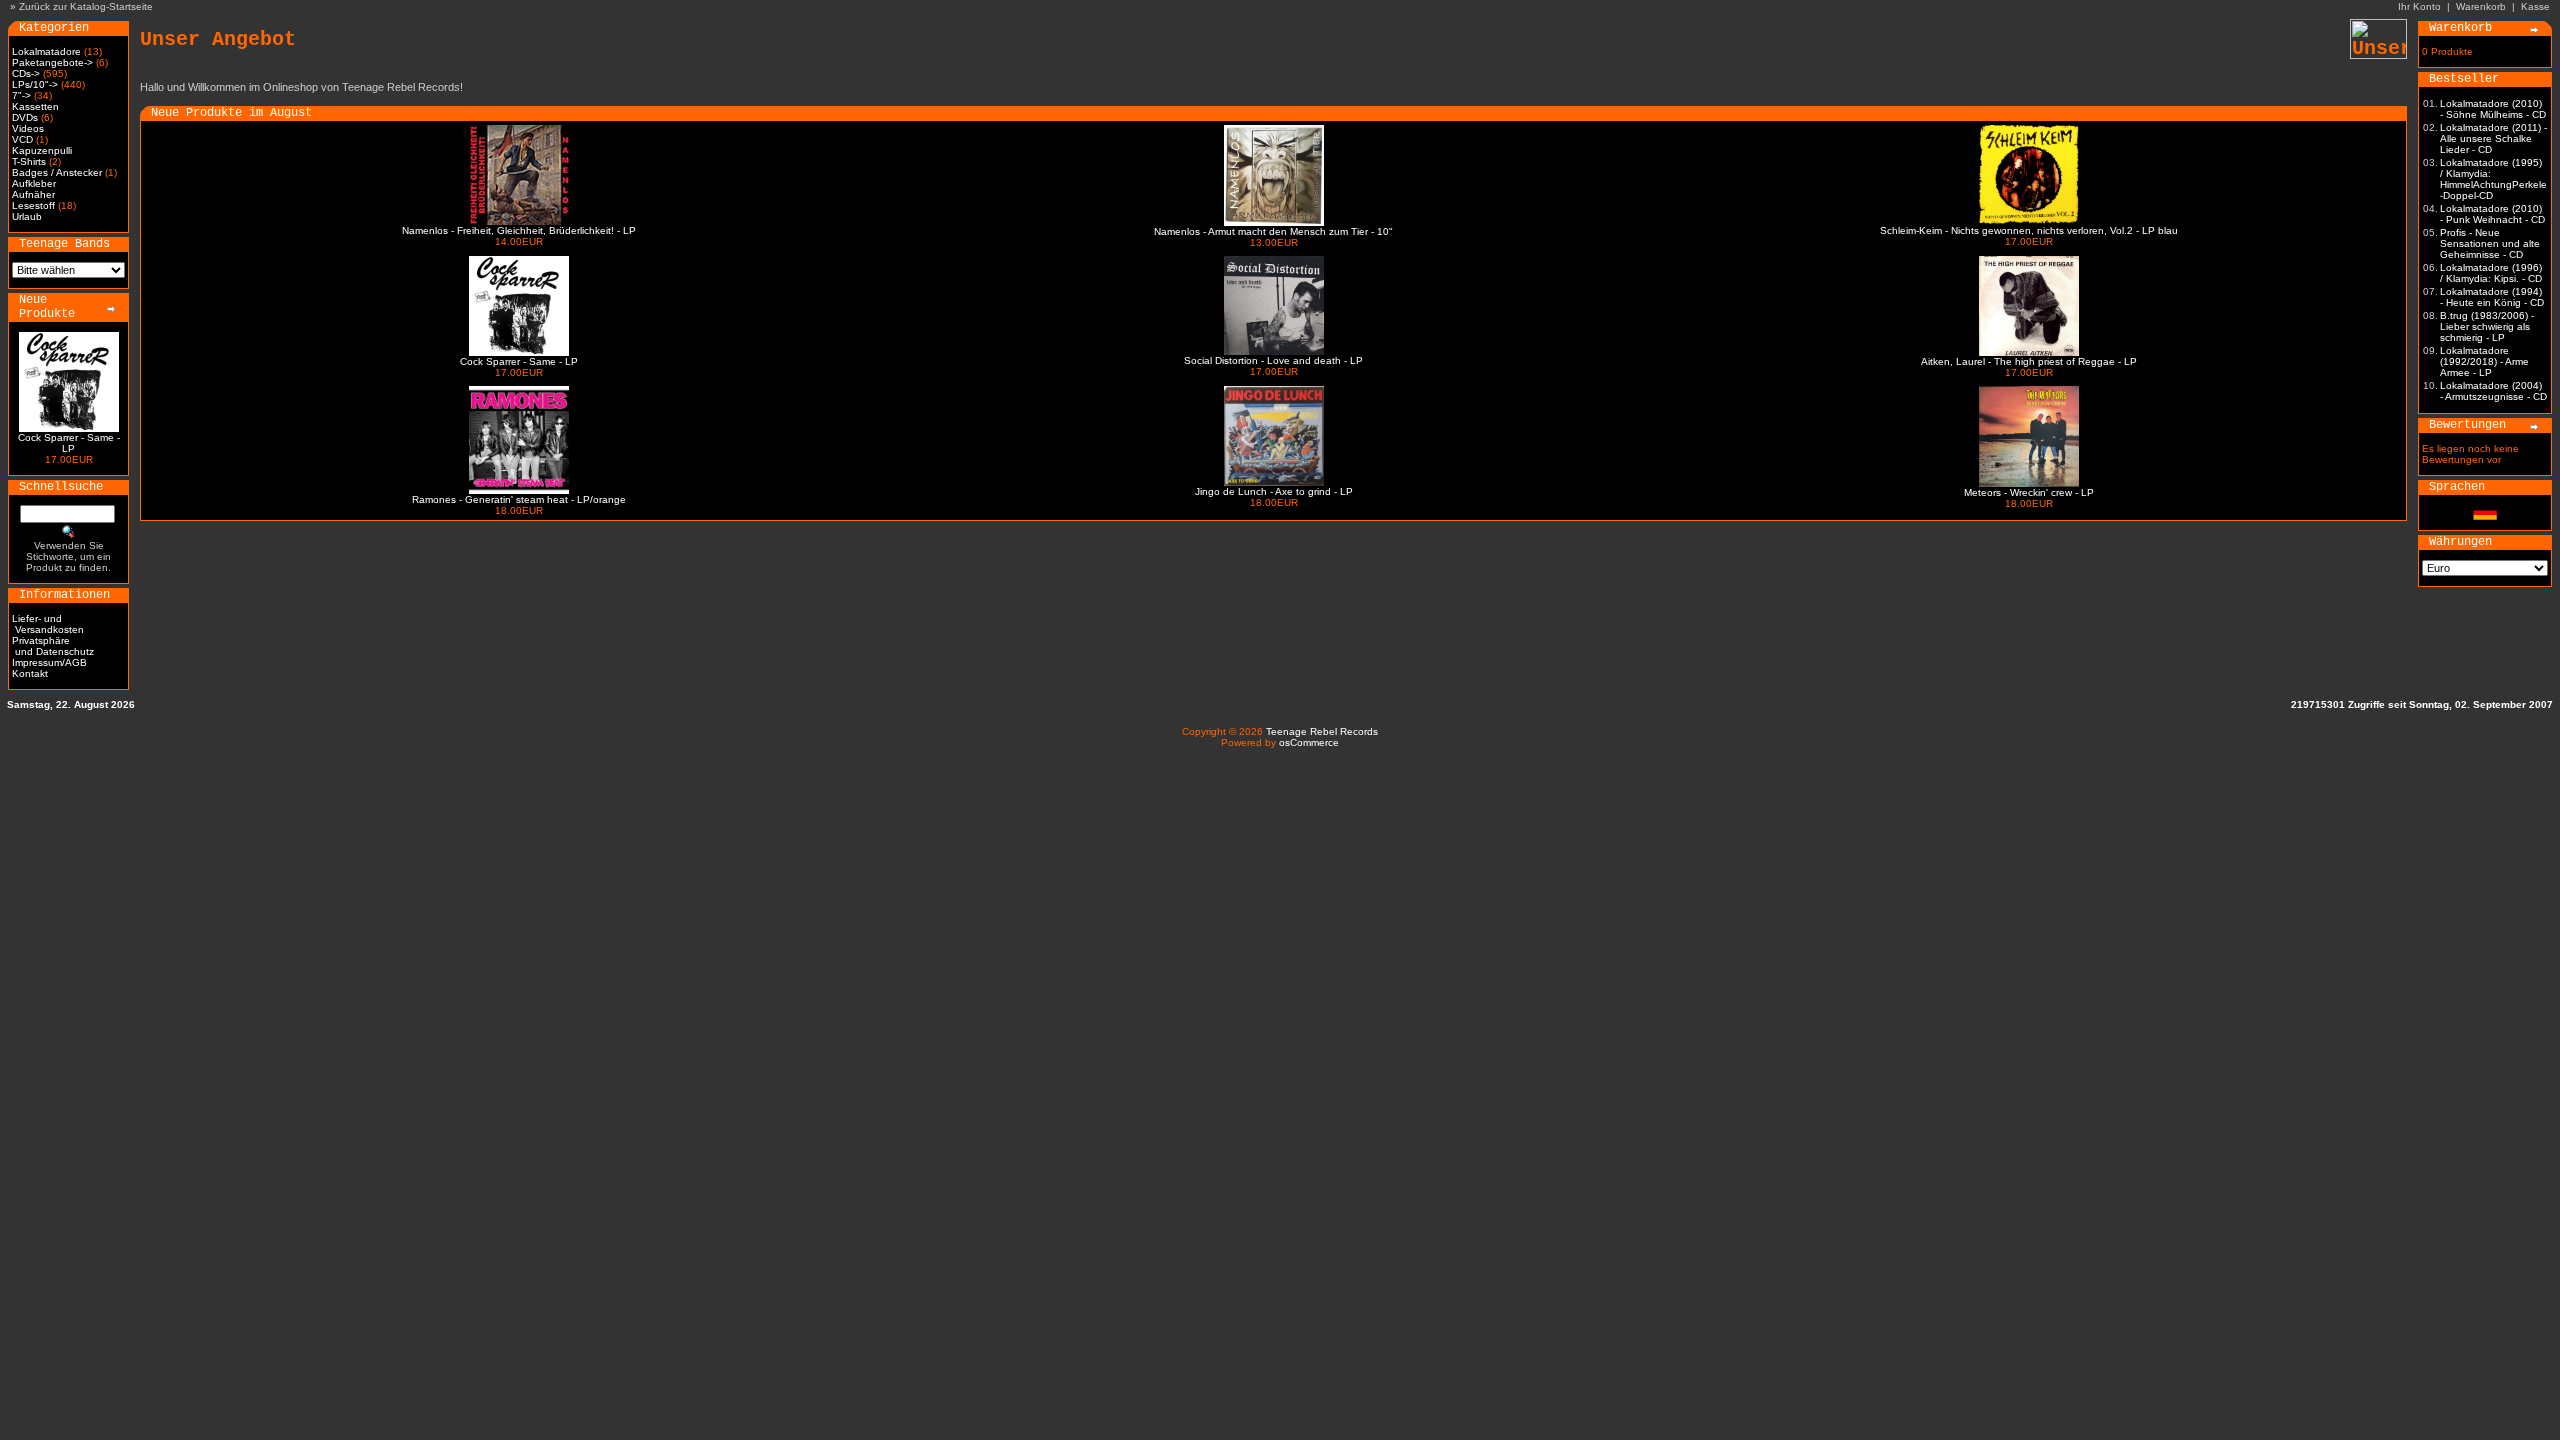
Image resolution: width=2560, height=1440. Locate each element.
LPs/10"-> (35, 84)
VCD (22, 139)
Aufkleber (34, 183)
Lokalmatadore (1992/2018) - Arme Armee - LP (2484, 361)
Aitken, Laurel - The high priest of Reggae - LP (2029, 361)
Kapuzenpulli (42, 150)
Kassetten (35, 106)
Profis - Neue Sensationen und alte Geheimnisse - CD (2490, 243)
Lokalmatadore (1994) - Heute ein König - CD (2492, 297)
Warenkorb (2481, 6)
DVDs (25, 117)
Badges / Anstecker (57, 172)
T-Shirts (29, 161)
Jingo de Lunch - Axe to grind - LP (1274, 491)
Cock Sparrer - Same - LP (69, 443)
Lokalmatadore (46, 51)
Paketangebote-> (52, 62)
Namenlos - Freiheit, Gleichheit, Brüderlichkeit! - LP (519, 230)
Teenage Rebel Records (1322, 731)
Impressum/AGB (49, 662)
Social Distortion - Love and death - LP (1273, 360)
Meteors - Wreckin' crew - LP (2029, 492)
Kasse (2535, 6)
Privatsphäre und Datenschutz (53, 646)
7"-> (21, 95)
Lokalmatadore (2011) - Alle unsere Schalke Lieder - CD (2493, 138)
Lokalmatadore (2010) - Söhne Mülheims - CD (2493, 109)
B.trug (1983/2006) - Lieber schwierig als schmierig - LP (2487, 326)
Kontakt (30, 673)
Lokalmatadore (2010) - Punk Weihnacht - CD (2492, 214)
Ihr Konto (2419, 6)
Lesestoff (33, 205)
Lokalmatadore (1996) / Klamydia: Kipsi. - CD (2491, 273)
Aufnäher (33, 194)
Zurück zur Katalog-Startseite (86, 6)
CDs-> (26, 73)
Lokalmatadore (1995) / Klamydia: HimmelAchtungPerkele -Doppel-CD (2493, 179)
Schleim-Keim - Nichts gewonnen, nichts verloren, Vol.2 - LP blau (2029, 230)
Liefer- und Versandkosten (48, 624)
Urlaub (27, 216)
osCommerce (1309, 742)
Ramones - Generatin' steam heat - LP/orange (519, 499)
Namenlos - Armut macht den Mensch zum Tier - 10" (1273, 231)
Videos (28, 128)
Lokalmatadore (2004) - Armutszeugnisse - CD (2493, 391)
